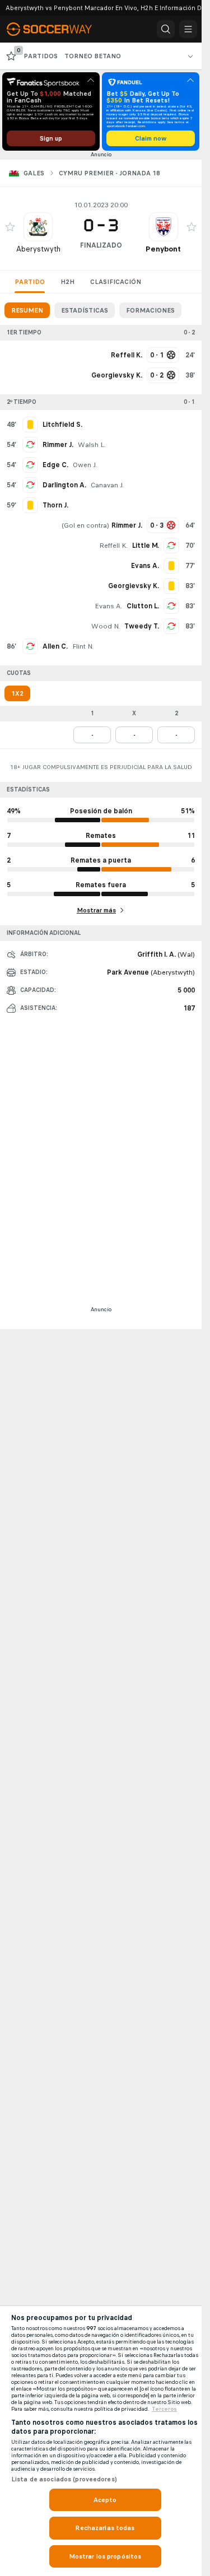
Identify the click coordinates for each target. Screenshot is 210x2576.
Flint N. (83, 646)
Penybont (163, 249)
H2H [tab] (67, 282)
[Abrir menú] (188, 29)
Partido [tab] (30, 282)
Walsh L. (92, 445)
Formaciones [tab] (150, 310)
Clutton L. (143, 606)
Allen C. (55, 646)
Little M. (146, 546)
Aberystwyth (38, 249)
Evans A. (108, 606)
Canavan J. (107, 485)
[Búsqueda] (166, 29)
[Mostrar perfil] (38, 227)
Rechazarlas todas (105, 2528)
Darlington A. (64, 485)
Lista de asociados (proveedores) (64, 2479)
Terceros (164, 2409)
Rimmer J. (58, 445)
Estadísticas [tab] (85, 310)
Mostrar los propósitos (105, 2556)
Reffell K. (113, 546)
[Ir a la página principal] (57, 29)
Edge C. (55, 465)
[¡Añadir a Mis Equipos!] (10, 227)
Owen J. (85, 465)
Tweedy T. (142, 626)
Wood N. (106, 626)
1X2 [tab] (17, 693)
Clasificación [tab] (116, 282)
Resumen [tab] (27, 310)
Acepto (105, 2500)
